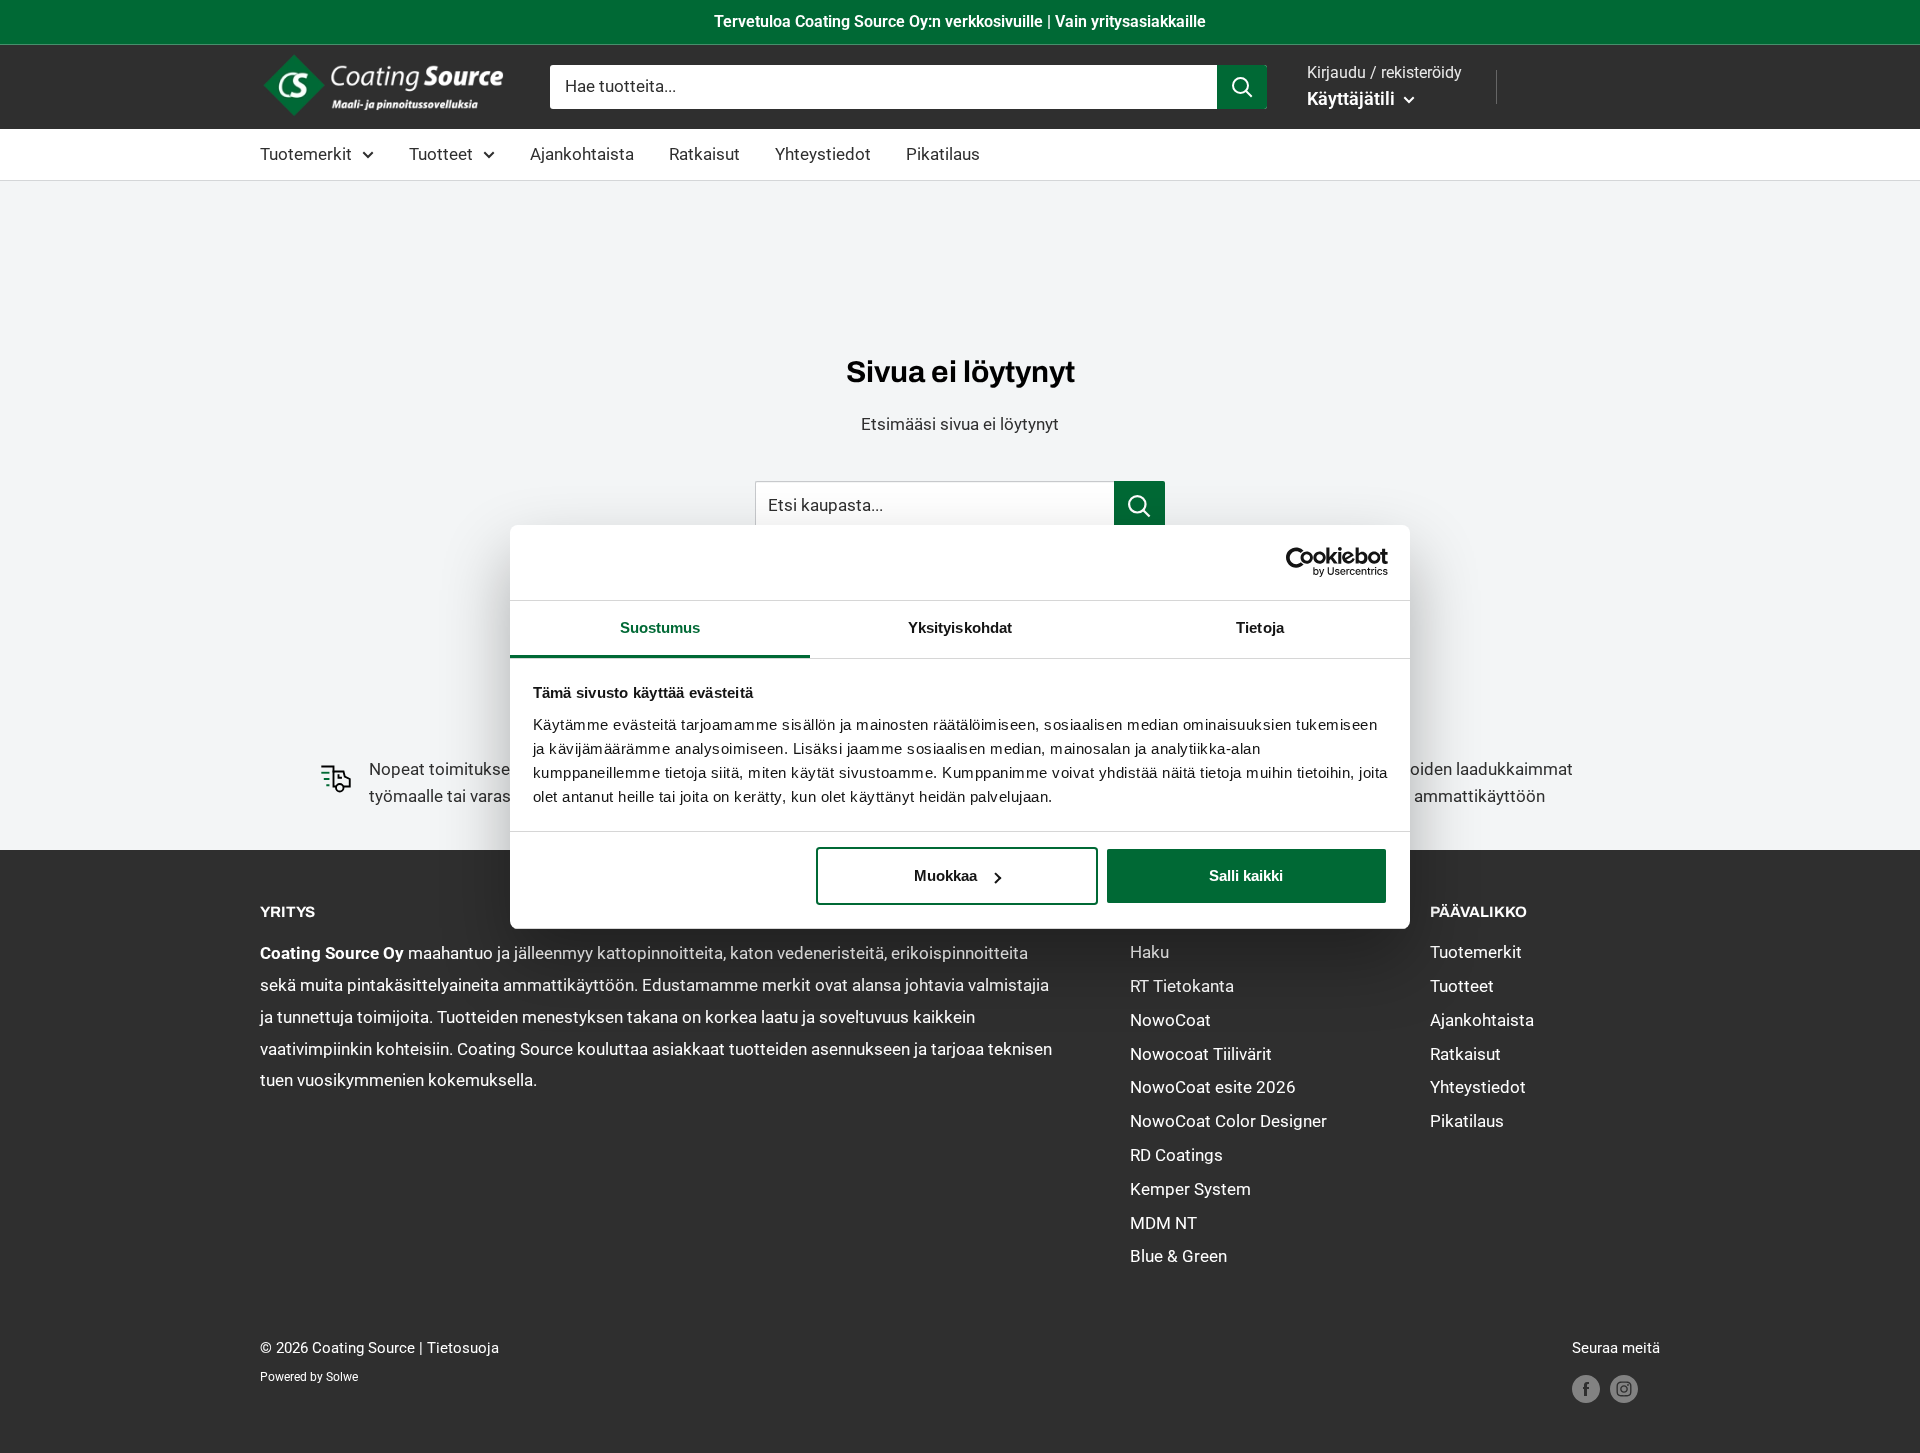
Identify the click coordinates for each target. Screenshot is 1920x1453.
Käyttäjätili (1353, 98)
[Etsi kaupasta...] (1139, 505)
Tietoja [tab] (1260, 627)
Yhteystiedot (823, 153)
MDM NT (1163, 1223)
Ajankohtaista (582, 153)
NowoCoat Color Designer (1228, 1121)
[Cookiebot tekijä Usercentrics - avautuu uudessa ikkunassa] (1300, 562)
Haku (1149, 952)
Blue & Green (1178, 1256)
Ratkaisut (704, 153)
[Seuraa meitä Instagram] (1624, 1388)
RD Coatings (1176, 1155)
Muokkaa (945, 875)
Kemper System (1190, 1189)
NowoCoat (1170, 1020)
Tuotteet (441, 153)
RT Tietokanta (1182, 986)
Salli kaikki (1246, 875)
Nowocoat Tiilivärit (1201, 1054)
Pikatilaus (943, 153)
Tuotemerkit (306, 153)
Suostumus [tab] (660, 627)
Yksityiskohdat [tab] (960, 627)
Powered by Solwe (309, 1377)
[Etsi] (1242, 87)
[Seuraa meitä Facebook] (1586, 1388)
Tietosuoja (463, 1348)
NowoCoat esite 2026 (1213, 1087)
